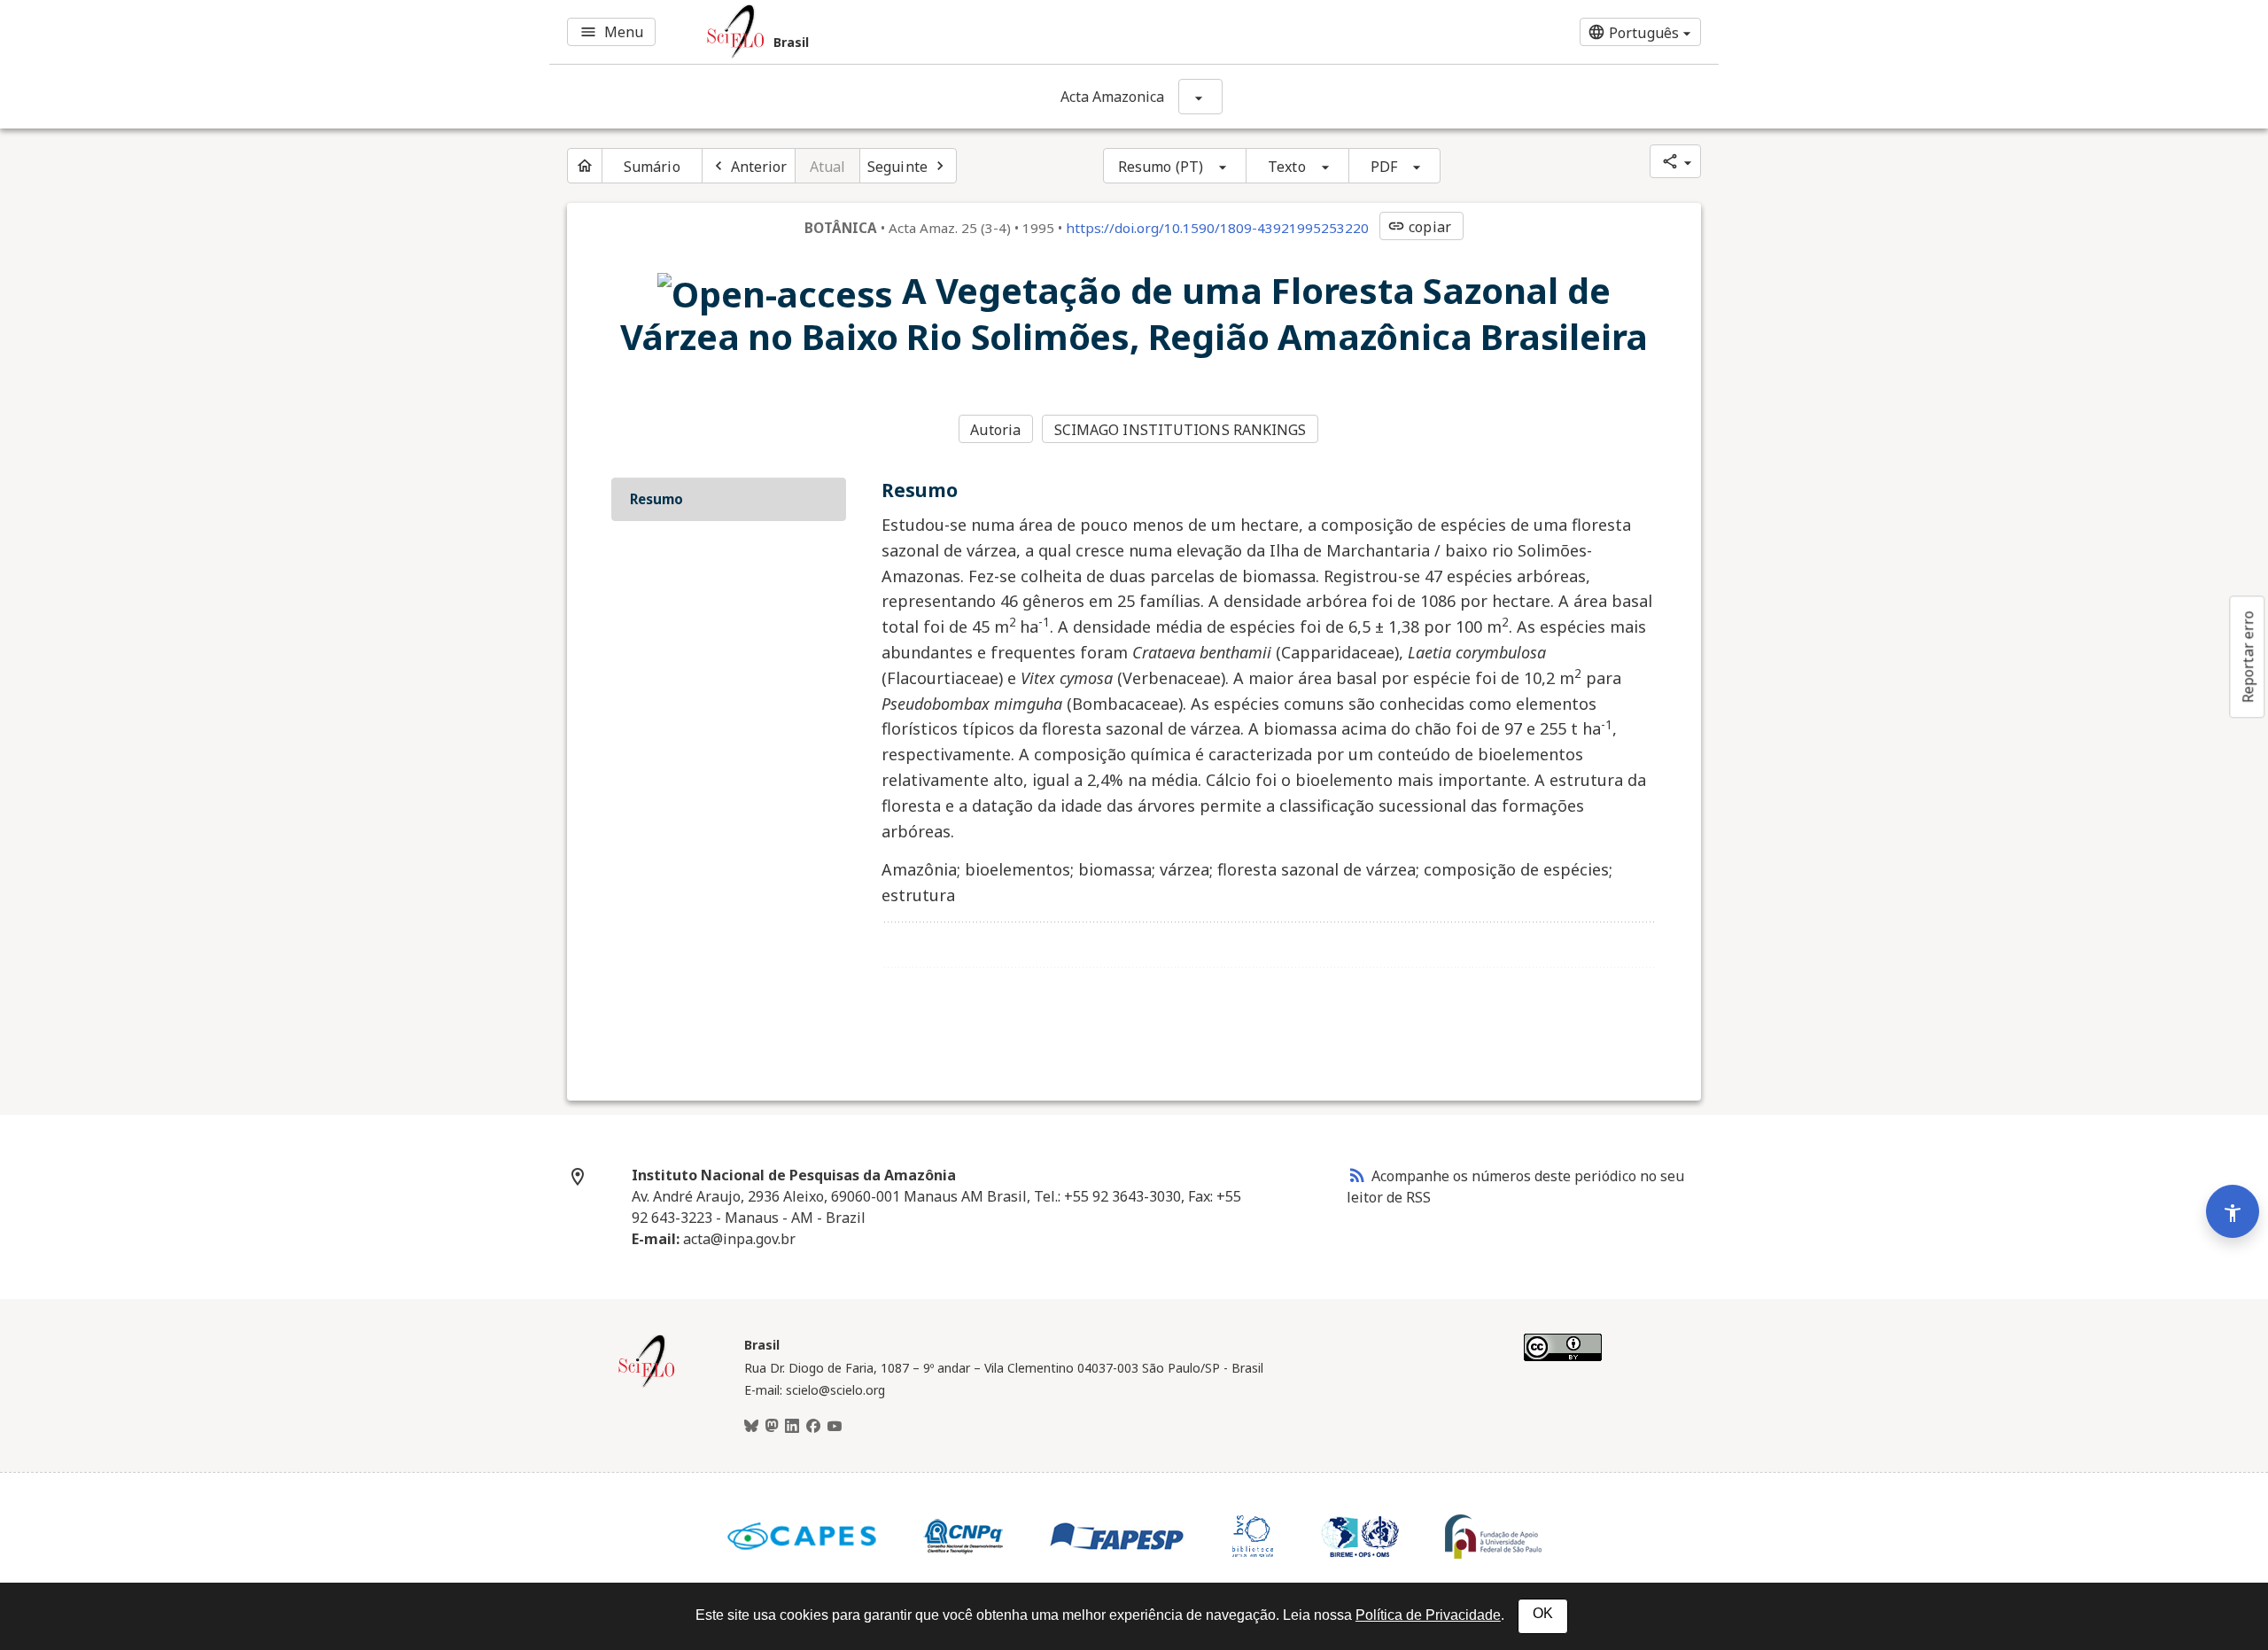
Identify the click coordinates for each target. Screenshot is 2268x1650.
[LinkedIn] (792, 1427)
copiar (1419, 227)
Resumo (656, 499)
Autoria (995, 430)
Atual (828, 167)
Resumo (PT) (1161, 167)
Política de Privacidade (1428, 1615)
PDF (1384, 167)
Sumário (652, 167)
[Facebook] (813, 1427)
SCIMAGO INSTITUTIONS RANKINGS (1181, 430)
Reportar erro (2248, 657)
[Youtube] (835, 1427)
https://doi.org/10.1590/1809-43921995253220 (1217, 228)
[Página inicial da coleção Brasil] (647, 1385)
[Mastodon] (772, 1427)
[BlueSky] (751, 1427)
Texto (1287, 167)
